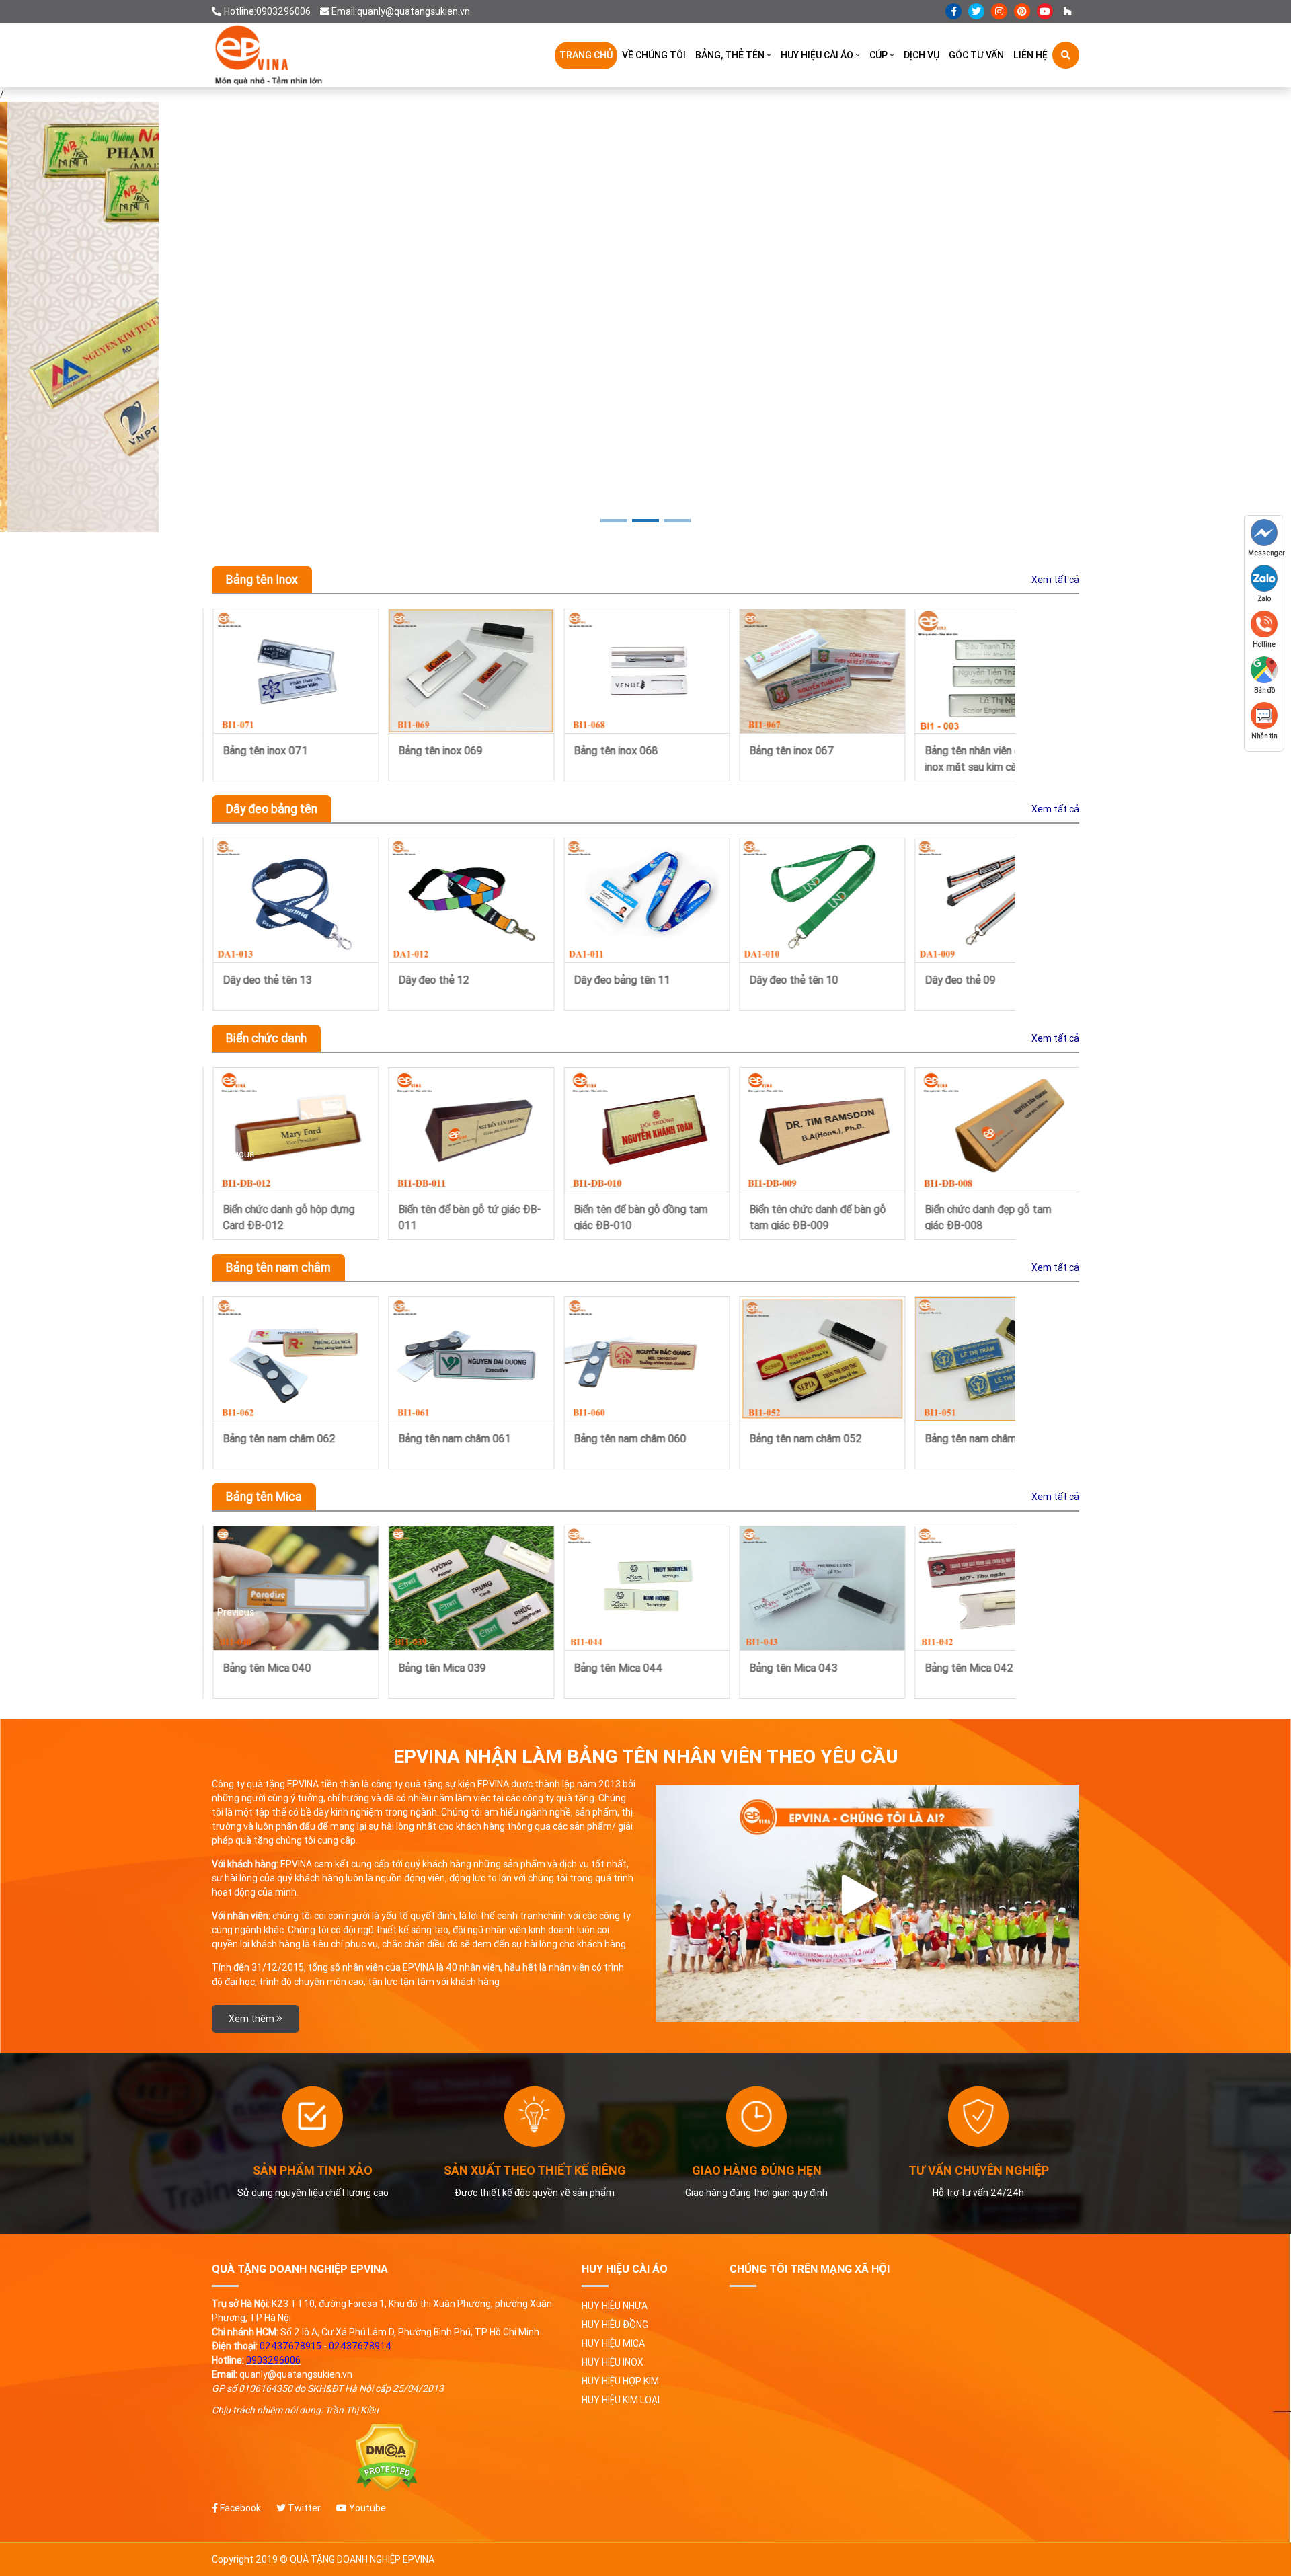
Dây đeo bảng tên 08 (972, 980)
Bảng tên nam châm (278, 1267)
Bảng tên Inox (262, 579)
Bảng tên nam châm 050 (980, 1438)
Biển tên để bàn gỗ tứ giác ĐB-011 (293, 1216)
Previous (236, 695)
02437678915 (290, 2346)
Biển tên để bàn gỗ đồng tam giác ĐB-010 (464, 1216)
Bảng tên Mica (264, 1496)
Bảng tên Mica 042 (617, 1668)
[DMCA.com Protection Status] (387, 2458)
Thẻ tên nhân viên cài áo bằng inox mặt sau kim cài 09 (992, 757)
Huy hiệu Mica (613, 2343)
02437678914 (360, 2346)
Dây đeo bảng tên (272, 809)
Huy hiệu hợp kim (620, 2381)
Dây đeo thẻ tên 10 (617, 980)
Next (1064, 695)
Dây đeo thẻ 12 (257, 980)
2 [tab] (645, 521)
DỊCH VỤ (922, 55)
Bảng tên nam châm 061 (278, 1438)
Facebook (239, 2508)
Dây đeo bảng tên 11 (445, 980)
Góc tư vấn (976, 55)
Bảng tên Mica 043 (441, 1668)
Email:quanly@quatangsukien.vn (401, 11)
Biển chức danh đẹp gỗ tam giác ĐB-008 (812, 1216)
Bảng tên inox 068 (439, 750)
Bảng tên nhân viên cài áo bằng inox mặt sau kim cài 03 (819, 757)
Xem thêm (252, 2019)
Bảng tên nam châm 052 (629, 1438)
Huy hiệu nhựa (615, 2306)
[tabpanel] (645, 317)
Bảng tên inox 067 (615, 750)
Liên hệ (1030, 55)
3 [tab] (677, 521)
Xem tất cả (1055, 580)
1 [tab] (614, 521)
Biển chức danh (266, 1038)
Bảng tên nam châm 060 (454, 1438)
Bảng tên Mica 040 (968, 1668)
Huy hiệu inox (613, 2362)
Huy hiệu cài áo (817, 55)
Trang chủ (586, 55)
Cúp (878, 55)
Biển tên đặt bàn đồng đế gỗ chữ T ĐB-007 (989, 1216)
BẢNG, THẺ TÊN (730, 55)
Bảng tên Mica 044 (266, 1668)
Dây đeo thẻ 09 (784, 980)
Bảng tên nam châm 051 (805, 1438)
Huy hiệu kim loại (621, 2400)
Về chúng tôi (654, 55)
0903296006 (273, 2360)
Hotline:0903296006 (267, 11)
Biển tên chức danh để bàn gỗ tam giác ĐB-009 (641, 1216)
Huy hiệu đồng (615, 2325)
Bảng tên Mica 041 (792, 1668)
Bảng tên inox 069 (264, 750)
